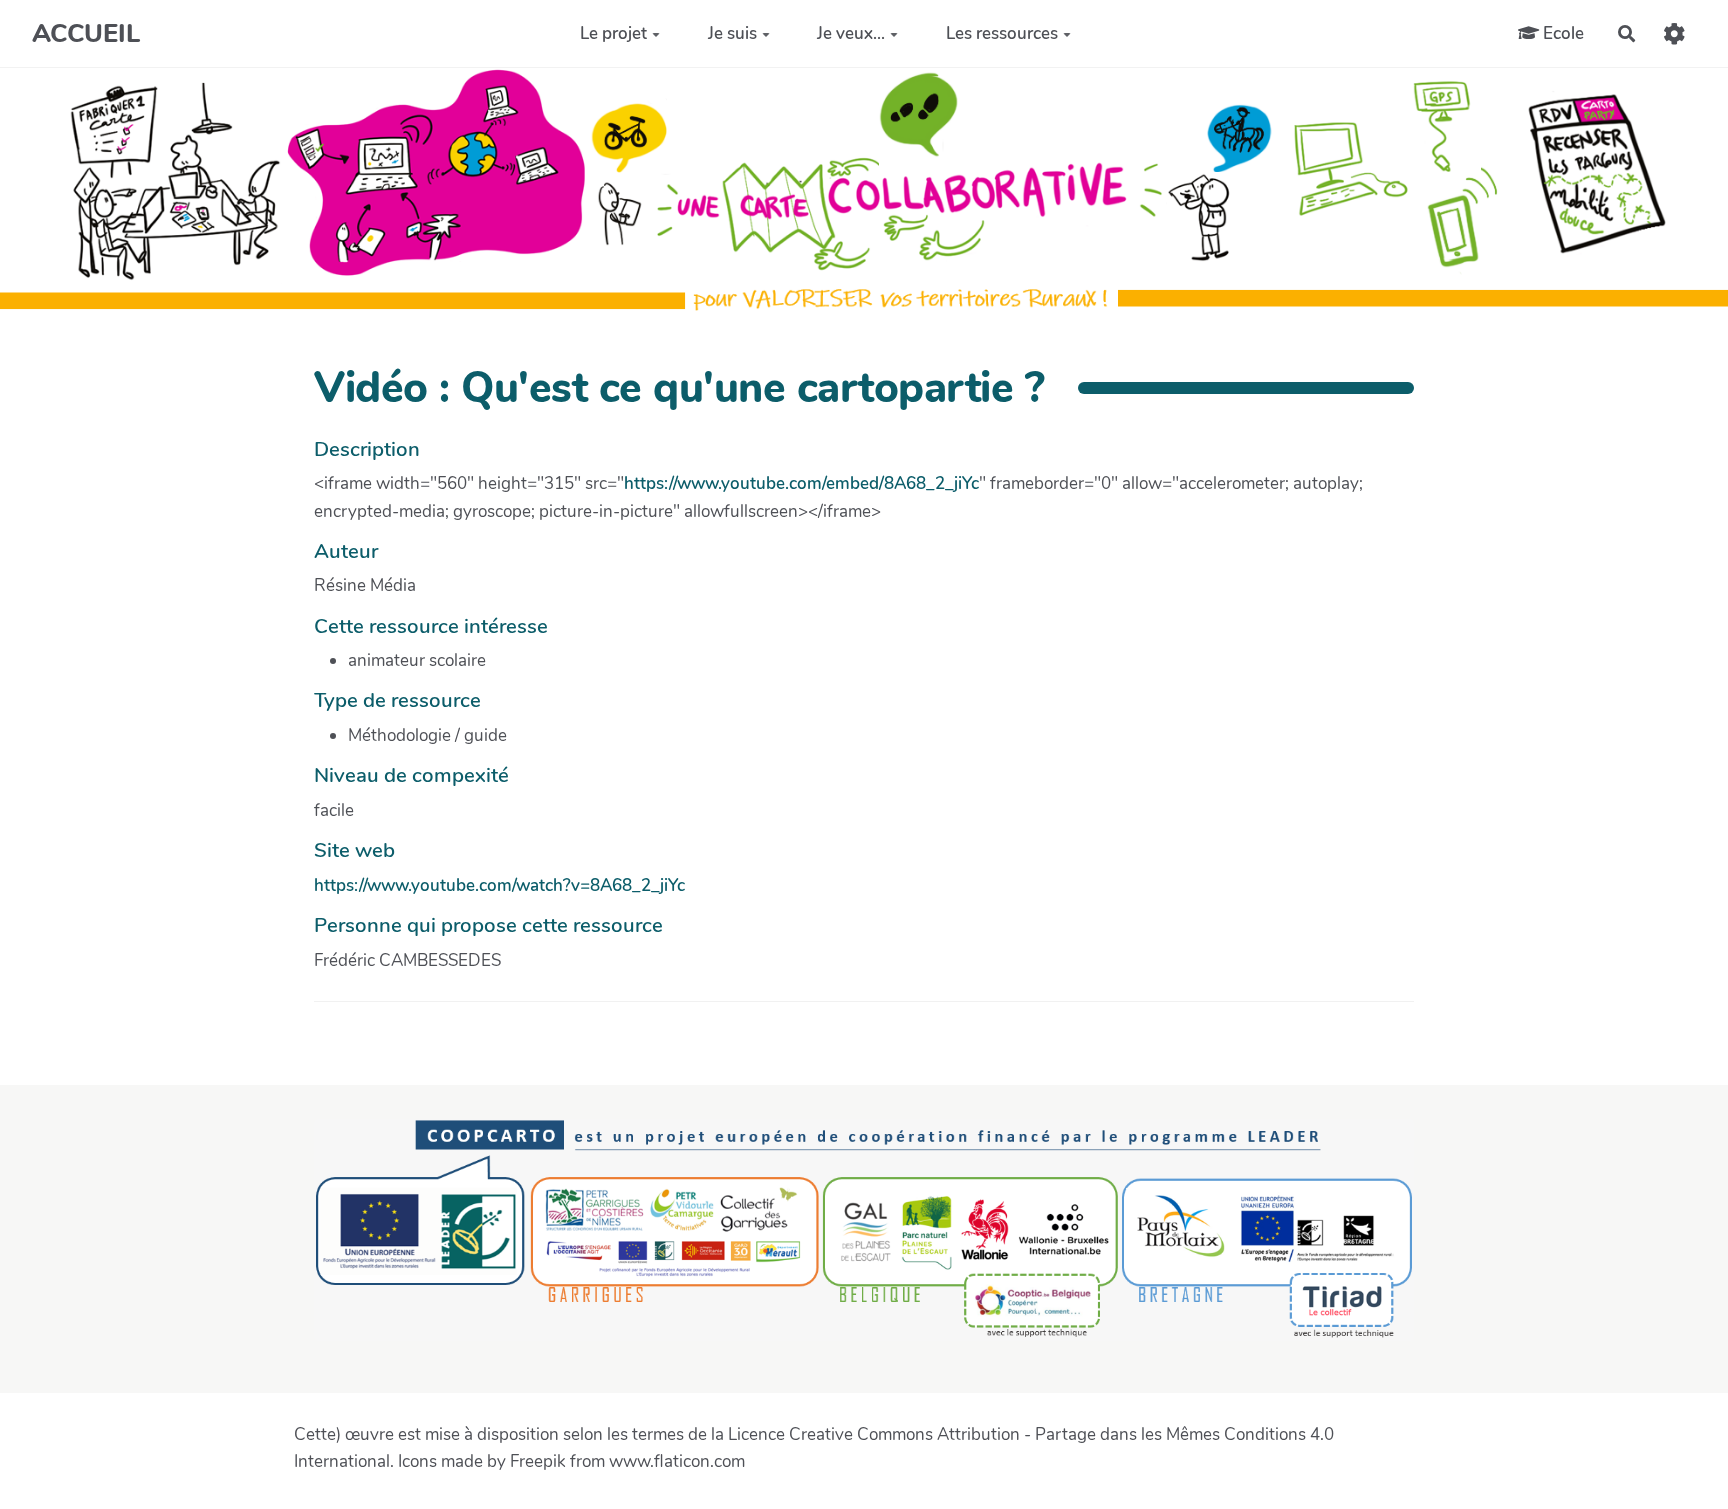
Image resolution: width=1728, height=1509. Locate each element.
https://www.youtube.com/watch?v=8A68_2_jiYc (499, 885)
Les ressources (1002, 33)
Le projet (613, 33)
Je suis (732, 33)
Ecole (1561, 32)
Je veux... (851, 33)
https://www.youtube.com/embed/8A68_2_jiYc (801, 483)
